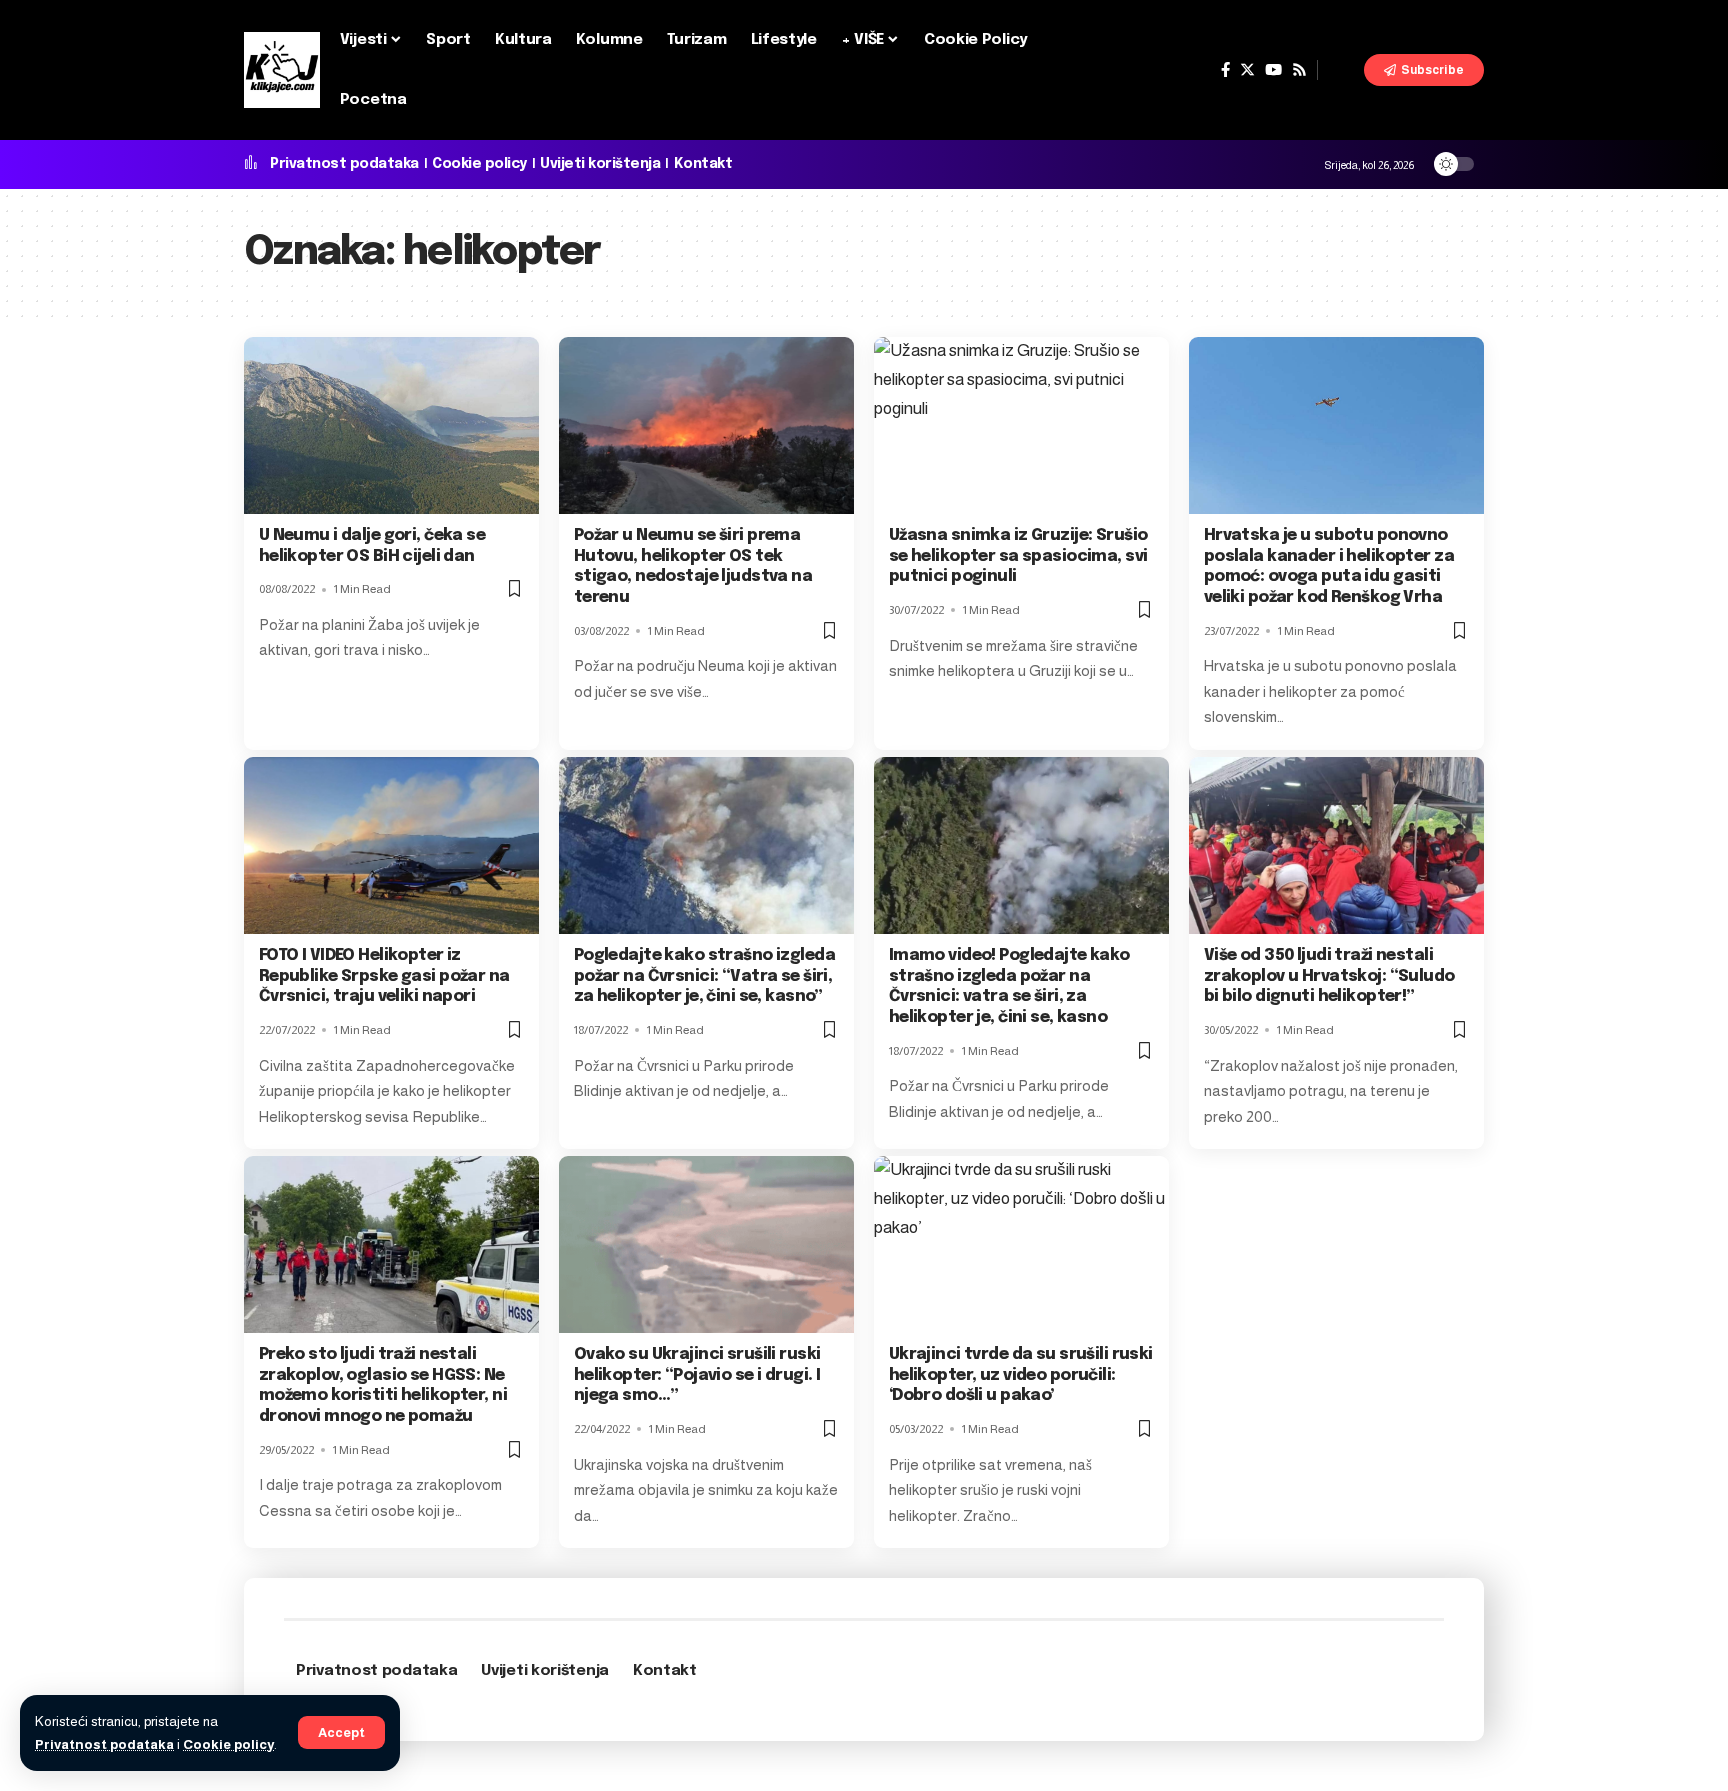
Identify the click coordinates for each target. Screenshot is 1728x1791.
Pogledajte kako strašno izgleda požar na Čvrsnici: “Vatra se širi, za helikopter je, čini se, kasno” (704, 976)
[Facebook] (1225, 70)
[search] (1341, 70)
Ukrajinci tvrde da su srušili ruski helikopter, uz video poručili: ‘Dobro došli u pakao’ (1021, 1375)
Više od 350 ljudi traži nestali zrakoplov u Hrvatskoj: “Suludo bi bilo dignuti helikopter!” (1329, 976)
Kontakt (703, 164)
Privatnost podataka (104, 1744)
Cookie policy (228, 1744)
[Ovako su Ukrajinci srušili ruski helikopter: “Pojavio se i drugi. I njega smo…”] (706, 1244)
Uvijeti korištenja (600, 164)
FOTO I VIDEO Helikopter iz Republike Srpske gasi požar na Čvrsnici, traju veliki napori (384, 976)
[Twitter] (1247, 70)
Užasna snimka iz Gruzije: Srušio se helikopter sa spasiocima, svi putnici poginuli (1018, 556)
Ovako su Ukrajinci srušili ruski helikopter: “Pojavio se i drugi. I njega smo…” (697, 1375)
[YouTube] (1273, 70)
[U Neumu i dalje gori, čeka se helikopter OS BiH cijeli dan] (391, 425)
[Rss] (1299, 70)
